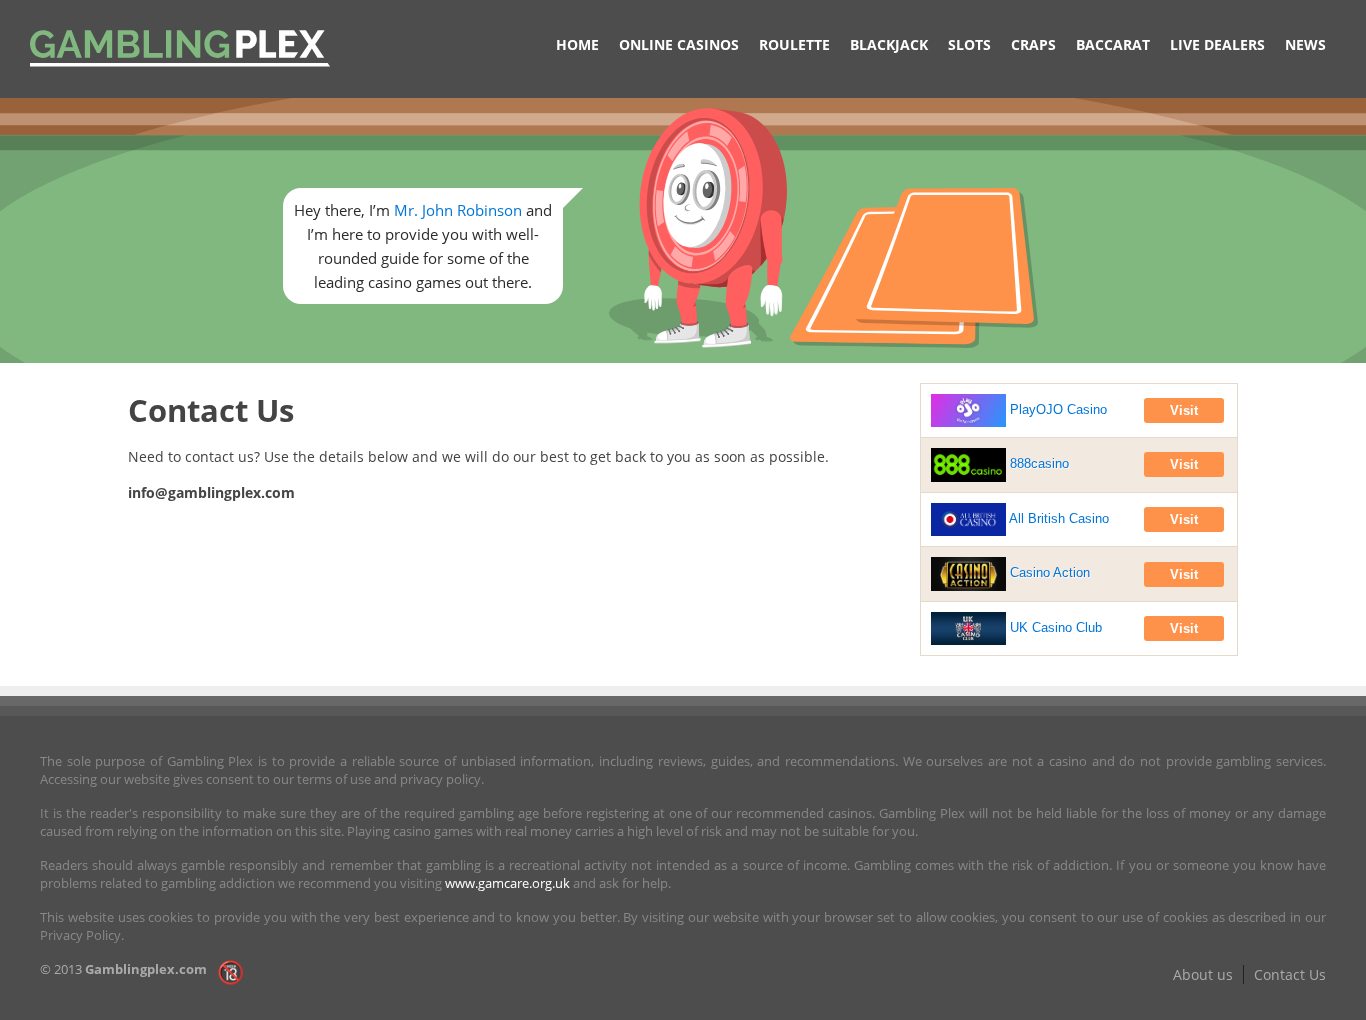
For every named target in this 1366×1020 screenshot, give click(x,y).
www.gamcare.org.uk (507, 883)
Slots (969, 44)
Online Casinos (679, 44)
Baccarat (1113, 44)
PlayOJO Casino (1056, 409)
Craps (1033, 44)
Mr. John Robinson (458, 210)
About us (1203, 974)
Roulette (794, 44)
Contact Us (1290, 974)
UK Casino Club (1054, 627)
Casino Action (1048, 572)
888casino (1037, 463)
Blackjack (889, 44)
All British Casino (1057, 518)
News (1305, 44)
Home (577, 44)
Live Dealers (1217, 44)
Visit (1184, 410)
